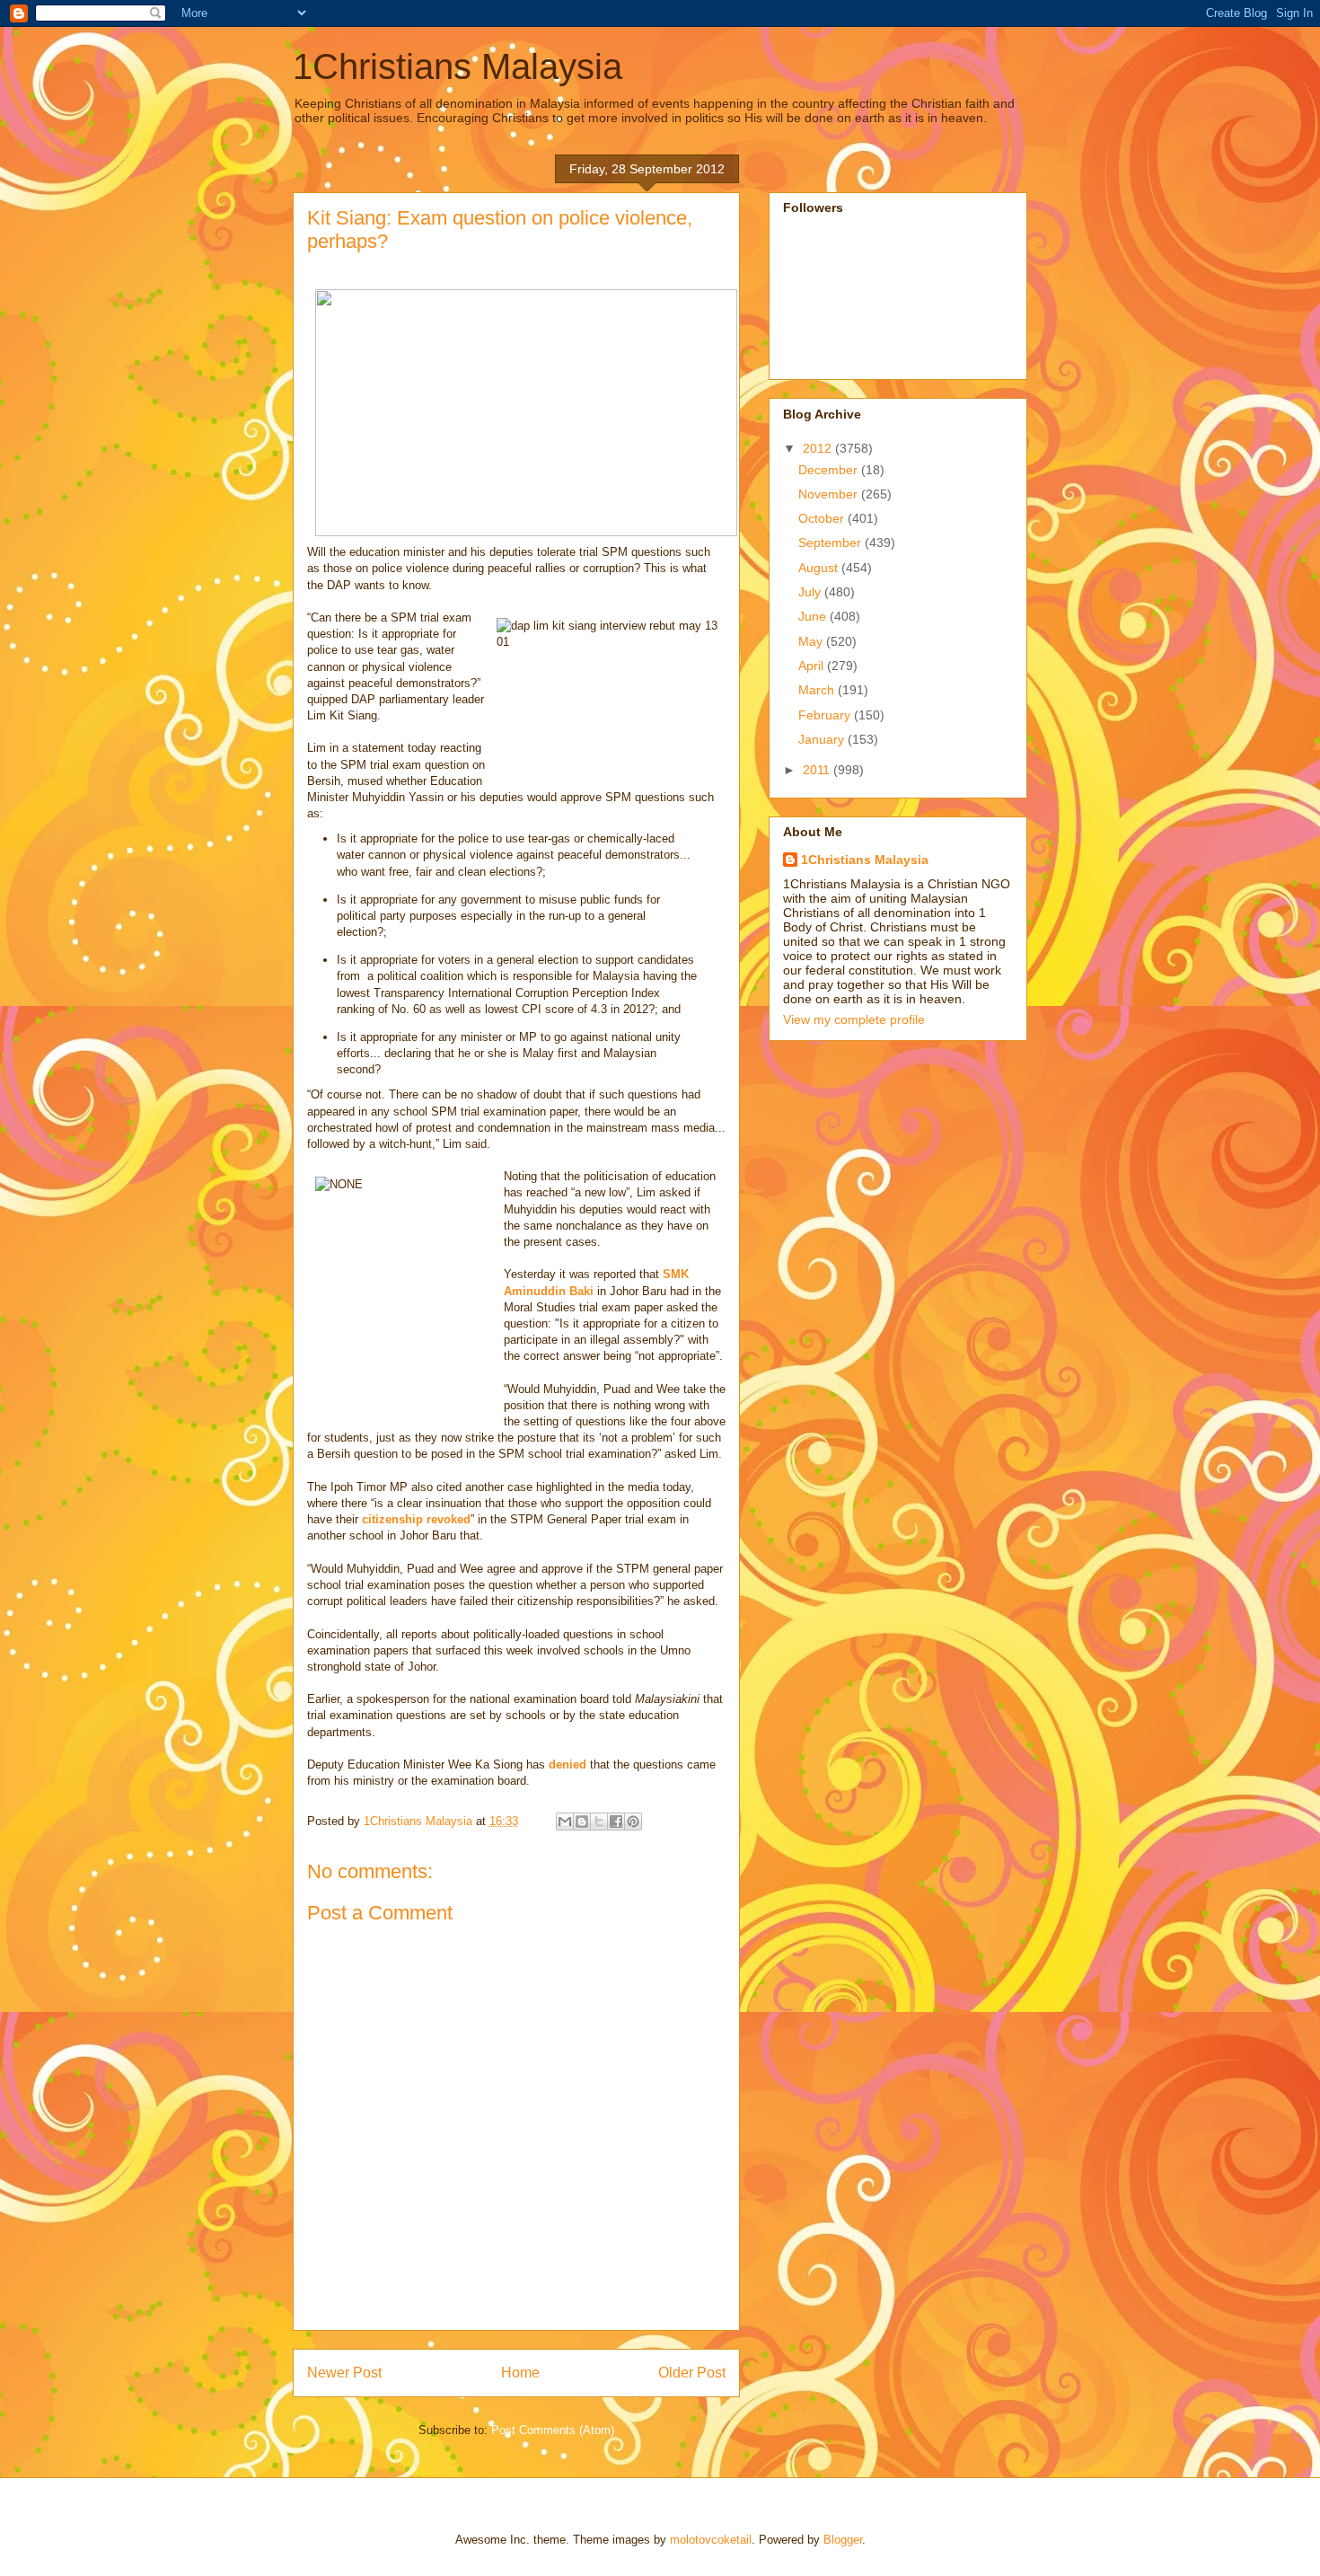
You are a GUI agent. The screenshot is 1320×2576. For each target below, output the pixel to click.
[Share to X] (599, 1822)
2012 (819, 448)
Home (520, 2373)
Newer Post (344, 2373)
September (832, 543)
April (813, 666)
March (818, 690)
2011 (818, 770)
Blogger (843, 2540)
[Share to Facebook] (616, 1822)
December (830, 470)
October (823, 518)
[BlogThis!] (582, 1822)
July (811, 592)
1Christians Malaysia (458, 66)
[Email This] (565, 1822)
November (830, 494)
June (814, 616)
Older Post (692, 2373)
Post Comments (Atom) (553, 2430)
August (820, 568)
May (812, 641)
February (826, 715)
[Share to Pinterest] (633, 1822)
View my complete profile (854, 1019)
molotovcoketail (711, 2540)
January (823, 739)
